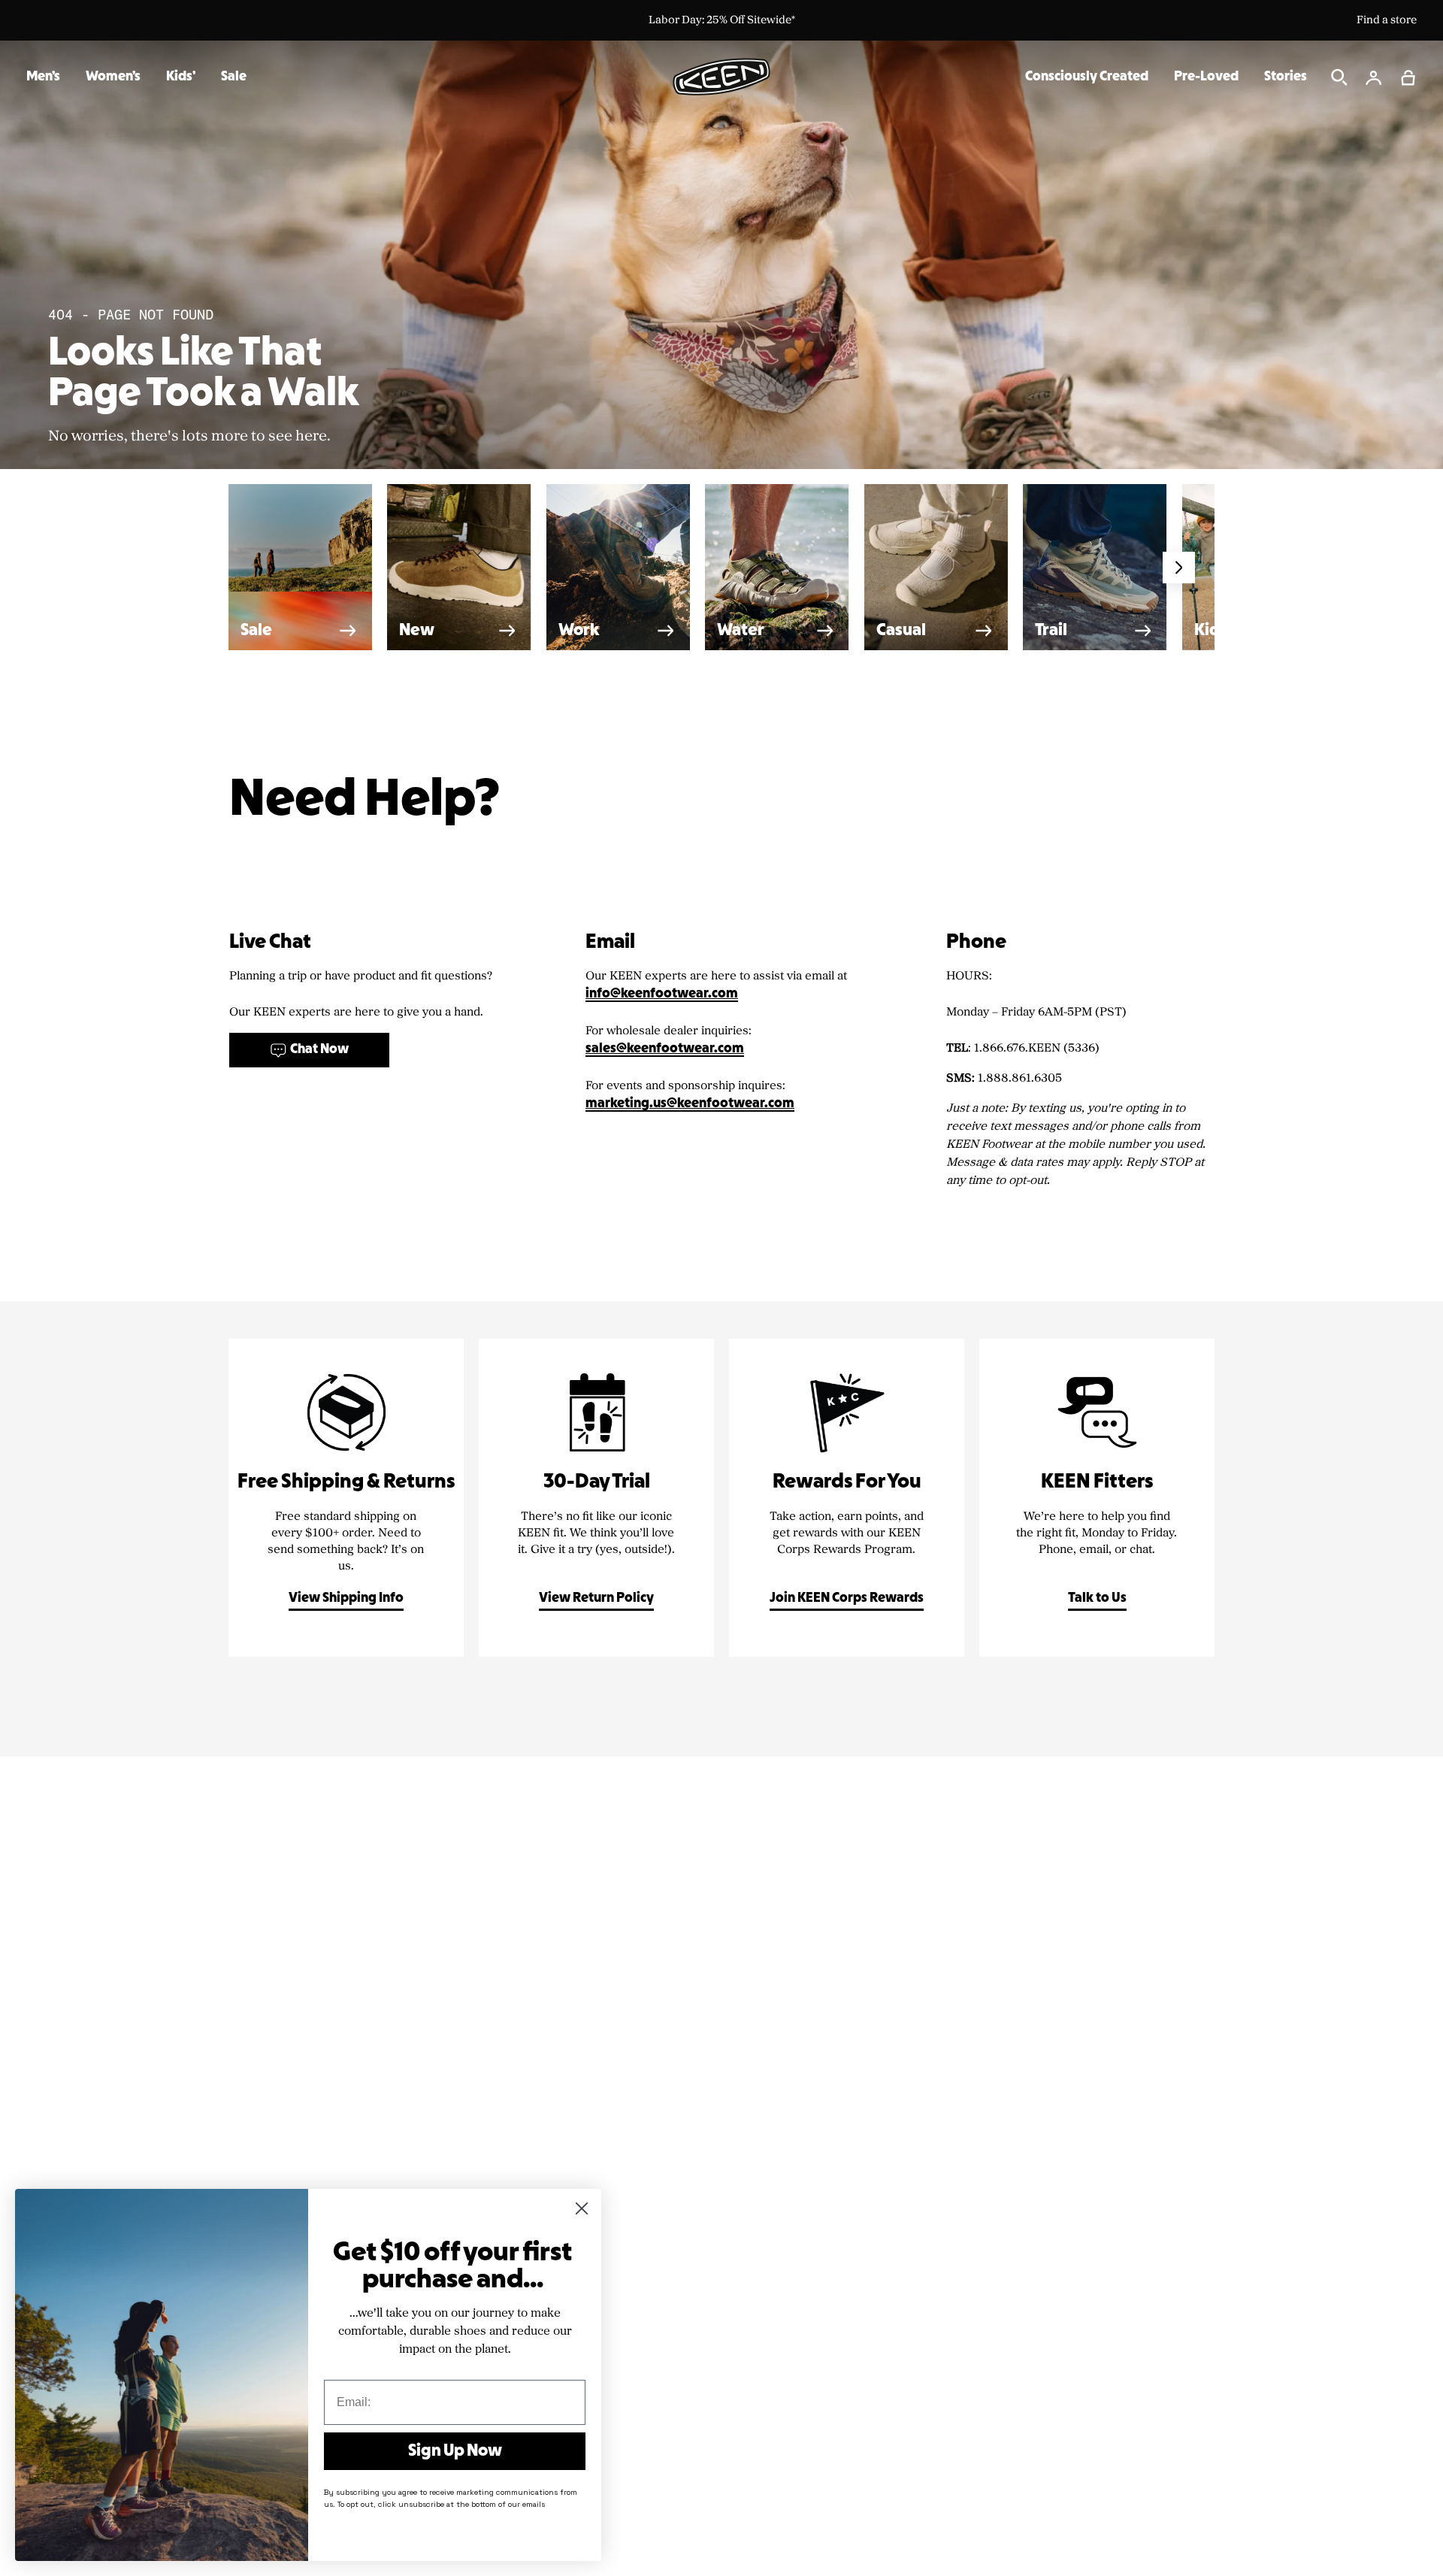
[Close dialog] (582, 2208)
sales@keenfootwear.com (665, 1049)
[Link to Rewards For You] (847, 1498)
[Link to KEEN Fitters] (1097, 1498)
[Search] (1339, 77)
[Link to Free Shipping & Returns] (346, 1498)
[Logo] (721, 77)
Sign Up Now (455, 2451)
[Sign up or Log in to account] (1374, 77)
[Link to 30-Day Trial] (596, 1498)
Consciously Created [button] (1087, 77)
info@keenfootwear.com (662, 994)
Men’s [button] (43, 77)
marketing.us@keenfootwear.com (690, 1104)
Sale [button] (234, 77)
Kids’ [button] (181, 77)
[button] (1408, 77)
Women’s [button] (113, 77)
